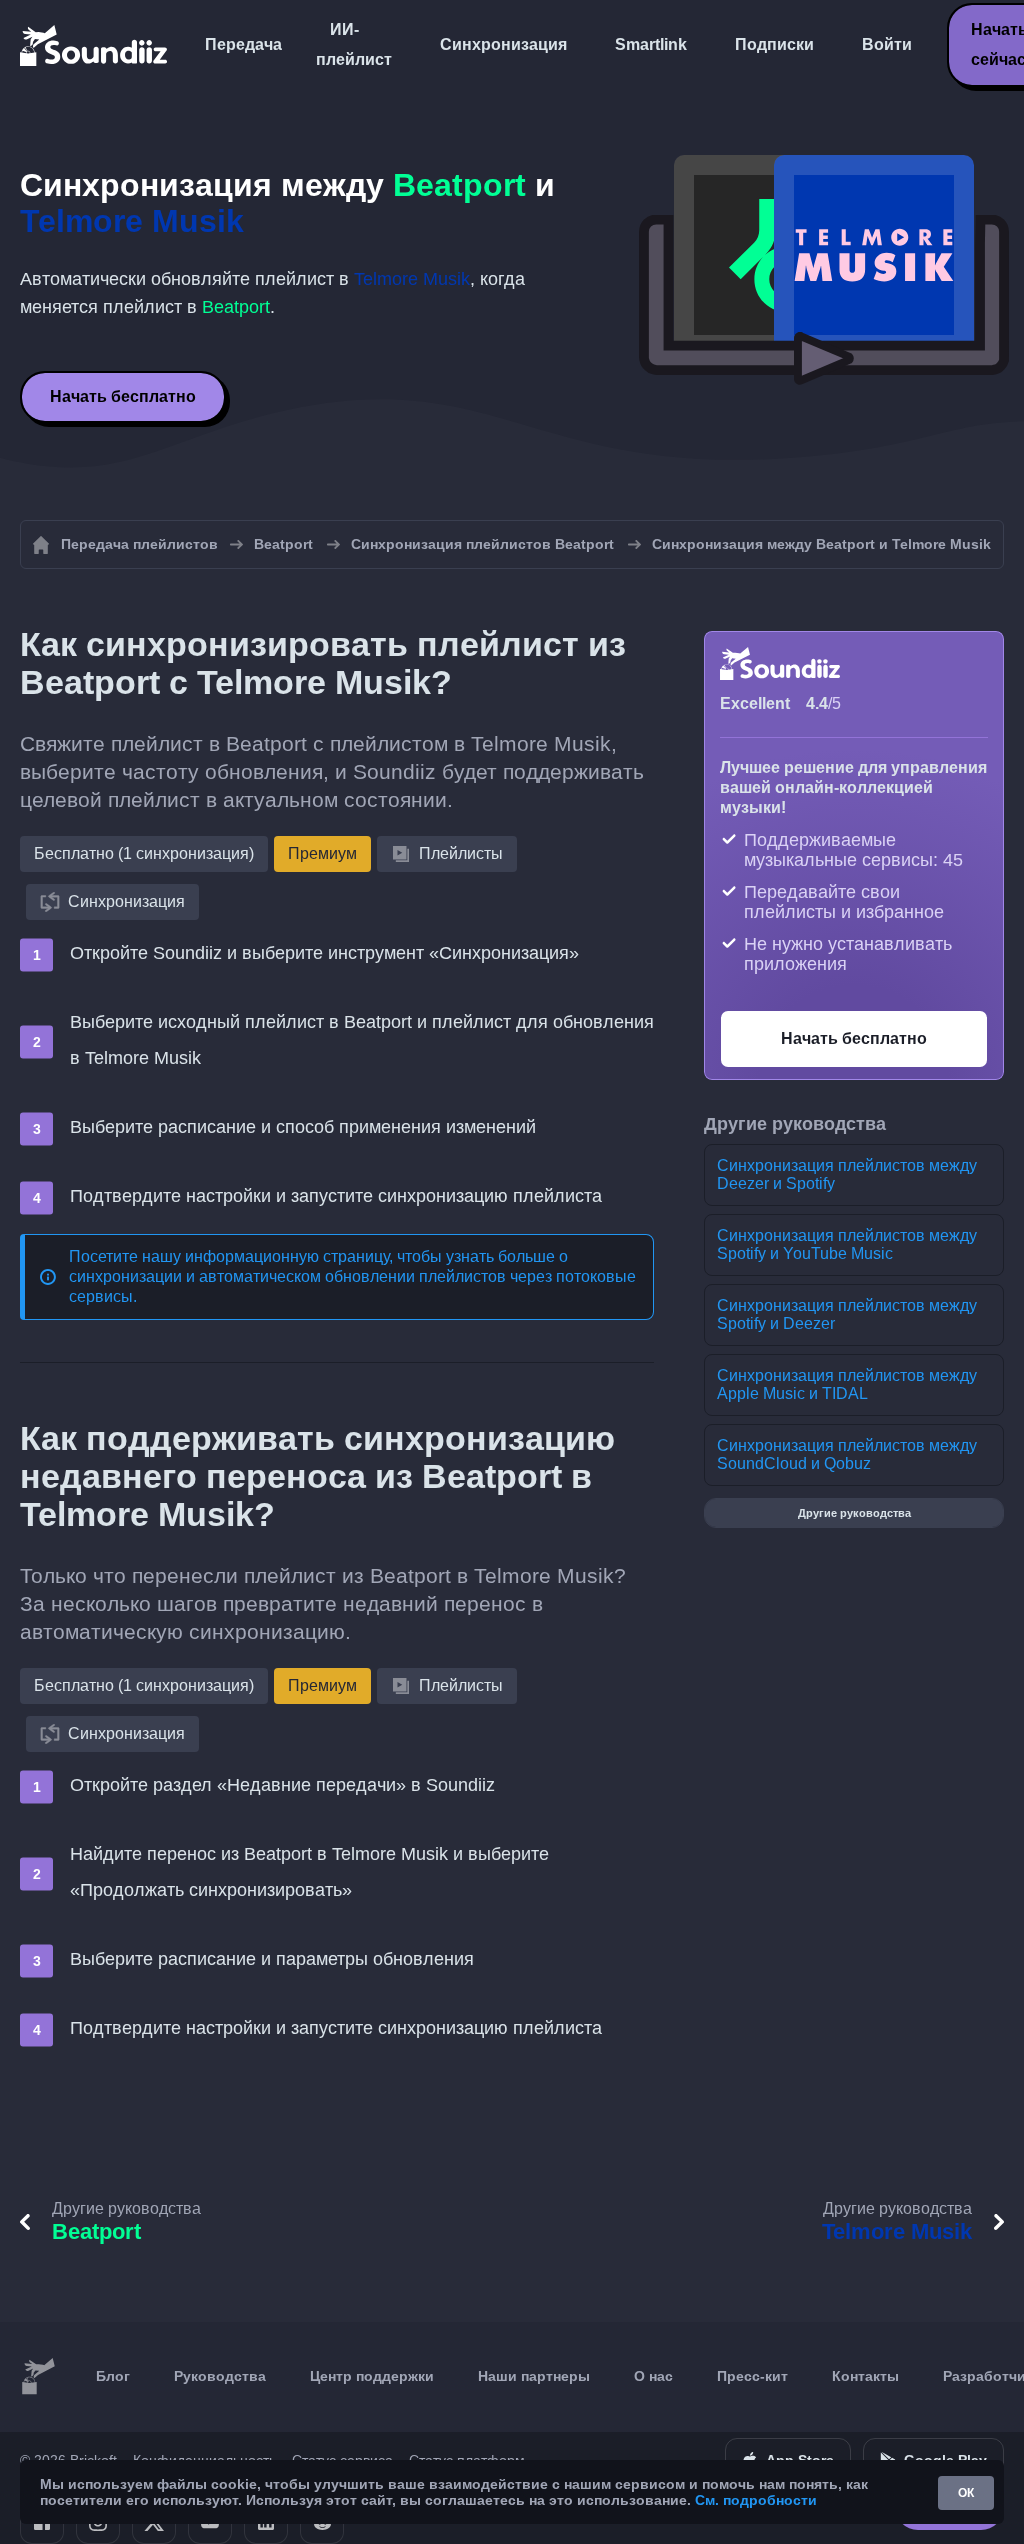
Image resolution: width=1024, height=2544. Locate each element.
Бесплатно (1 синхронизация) (144, 853)
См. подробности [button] (756, 2500)
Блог (113, 2376)
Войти (887, 44)
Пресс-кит (752, 2376)
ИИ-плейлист (354, 44)
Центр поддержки (372, 2376)
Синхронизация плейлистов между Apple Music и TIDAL (847, 1384)
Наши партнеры (534, 2376)
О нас (653, 2376)
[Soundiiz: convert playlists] (38, 2377)
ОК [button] (966, 2493)
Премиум (322, 853)
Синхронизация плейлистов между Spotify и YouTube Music (847, 1244)
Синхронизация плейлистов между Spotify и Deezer (847, 1314)
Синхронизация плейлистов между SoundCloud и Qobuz (847, 1454)
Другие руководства (854, 1513)
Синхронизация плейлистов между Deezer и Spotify (847, 1174)
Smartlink (651, 44)
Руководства (220, 2376)
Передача (243, 44)
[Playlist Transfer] (95, 45)
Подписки (774, 44)
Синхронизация (503, 44)
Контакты (865, 2376)
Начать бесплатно (123, 396)
